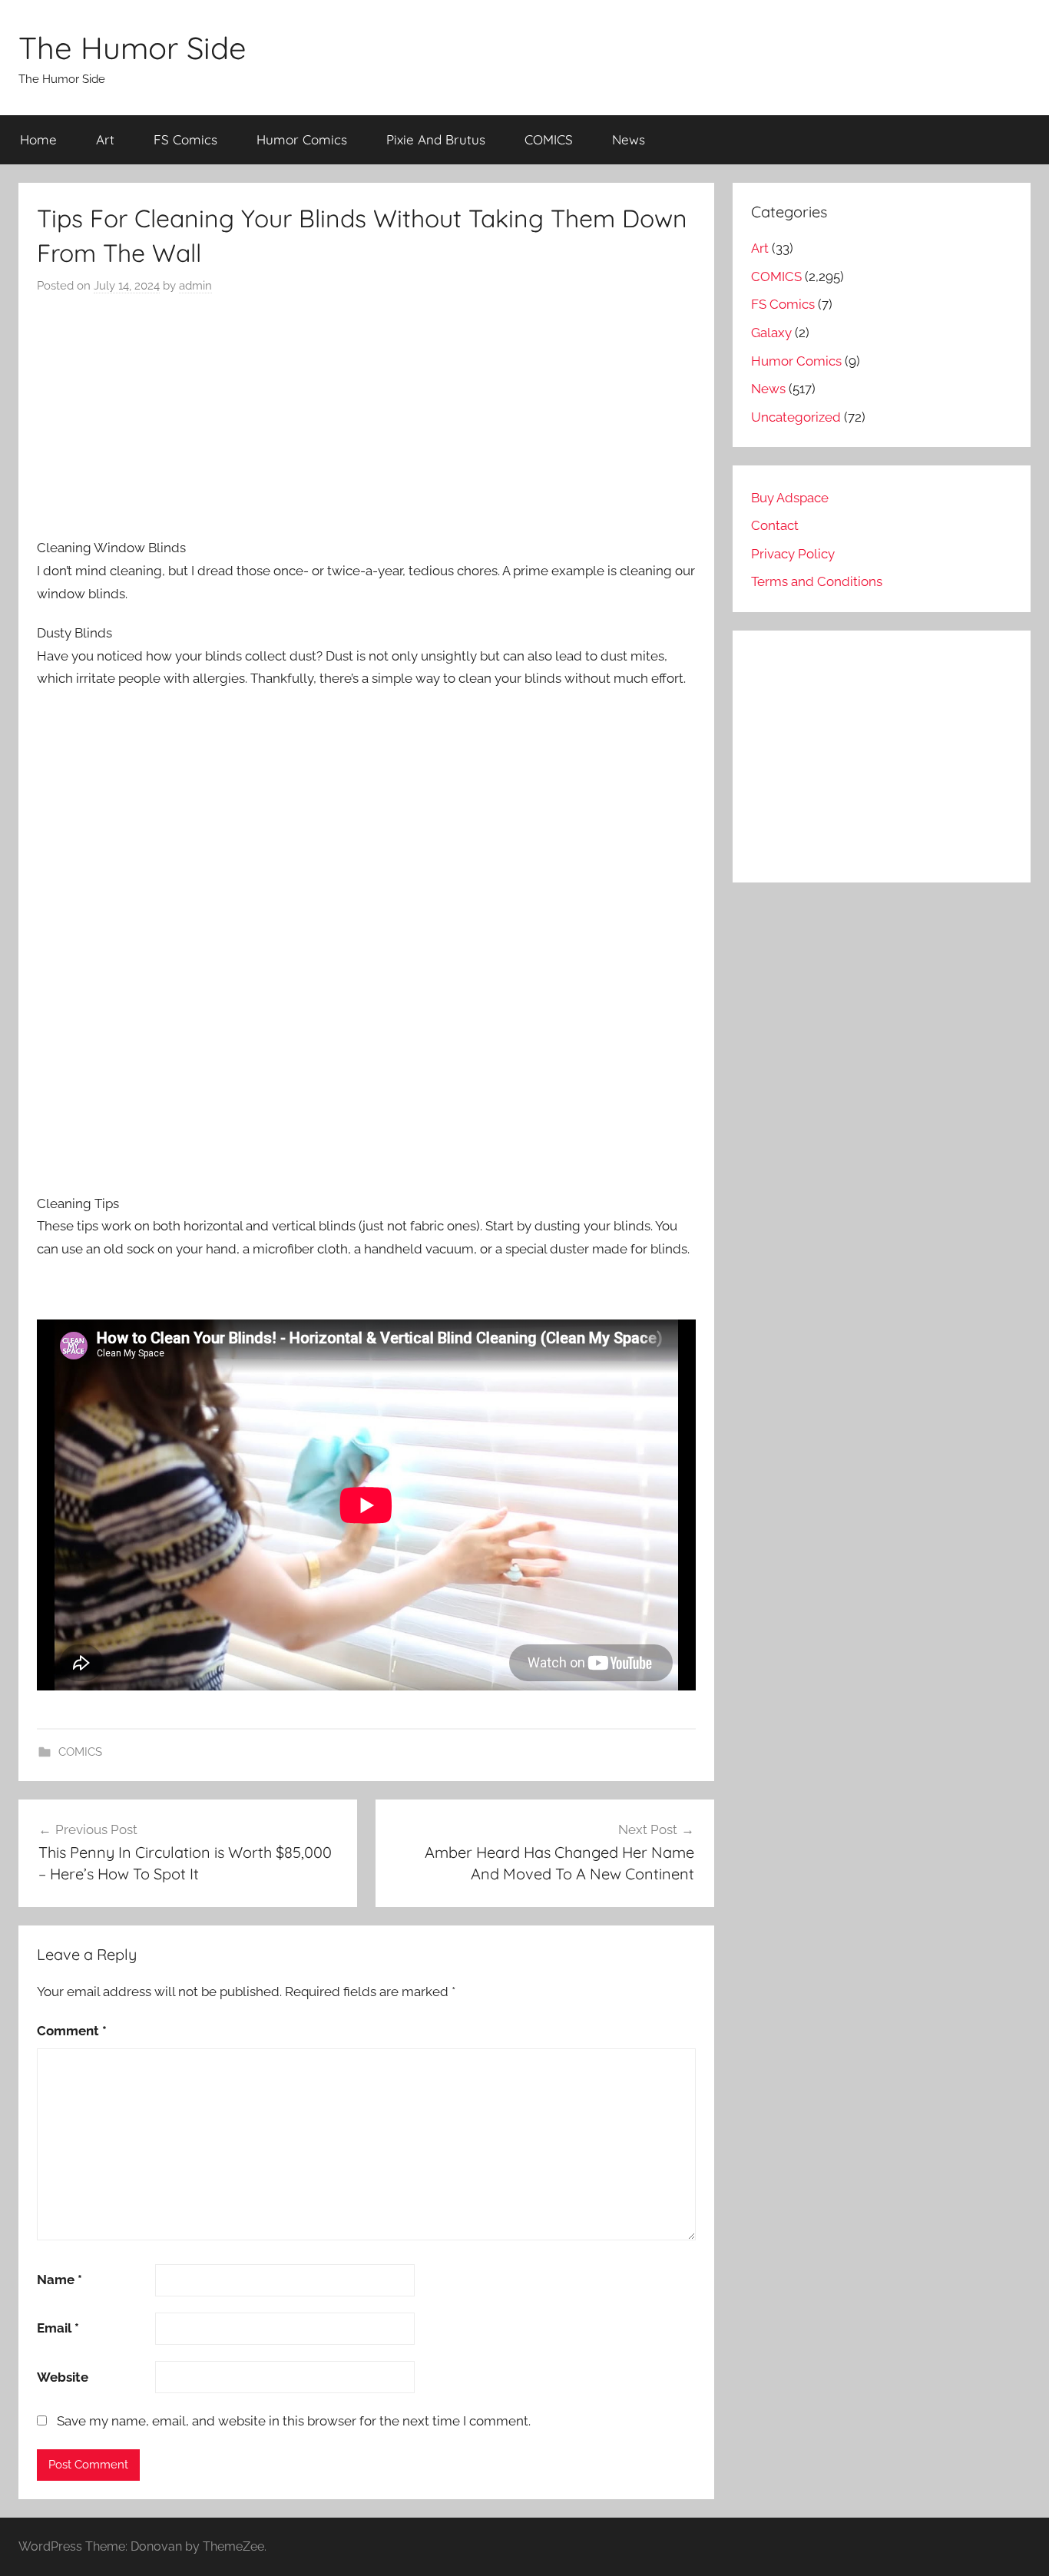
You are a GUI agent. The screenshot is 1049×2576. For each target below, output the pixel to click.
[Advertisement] (366, 416)
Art (105, 139)
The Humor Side (132, 48)
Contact (775, 525)
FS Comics (185, 139)
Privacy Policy (793, 554)
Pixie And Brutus (436, 139)
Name (60, 2280)
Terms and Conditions (817, 581)
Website (63, 2377)
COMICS (549, 139)
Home (38, 139)
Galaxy (771, 333)
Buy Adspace (790, 498)
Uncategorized (796, 417)
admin (195, 286)
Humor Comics (302, 139)
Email (58, 2328)
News (629, 139)
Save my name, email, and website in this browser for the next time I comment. (294, 2421)
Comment (72, 2031)
